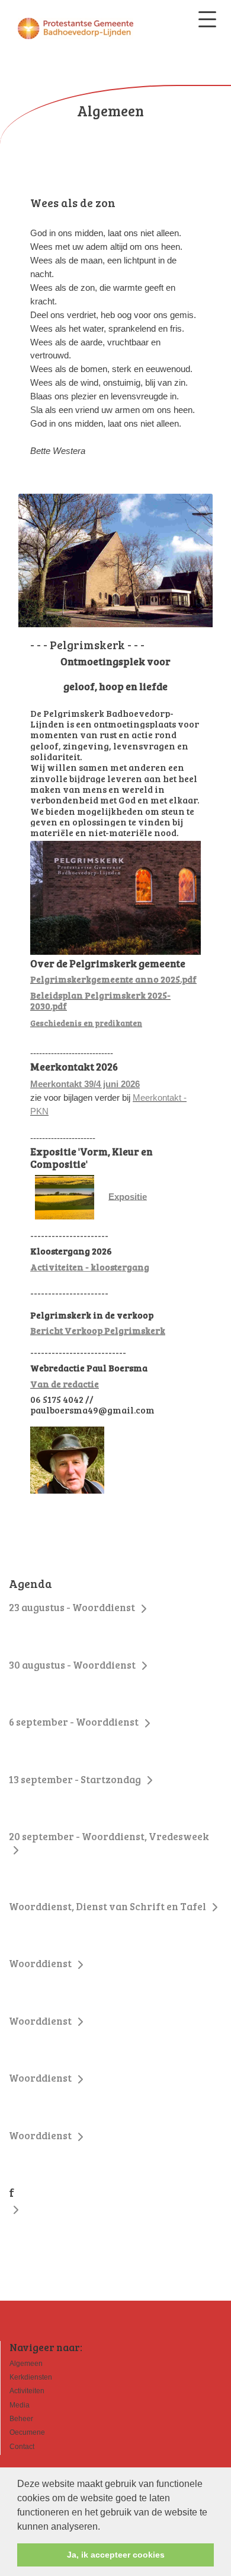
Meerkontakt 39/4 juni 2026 (85, 1084)
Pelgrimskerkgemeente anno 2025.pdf (113, 979)
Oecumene (27, 2432)
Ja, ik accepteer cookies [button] (116, 2555)
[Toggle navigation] (207, 19)
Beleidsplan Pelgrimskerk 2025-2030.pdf (100, 1000)
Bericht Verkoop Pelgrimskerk (98, 1330)
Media (20, 2405)
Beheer (21, 2419)
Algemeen (26, 2364)
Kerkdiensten (31, 2377)
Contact (22, 2447)
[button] (104, 2527)
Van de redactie (65, 1384)
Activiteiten (27, 2391)
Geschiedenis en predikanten (86, 1023)
